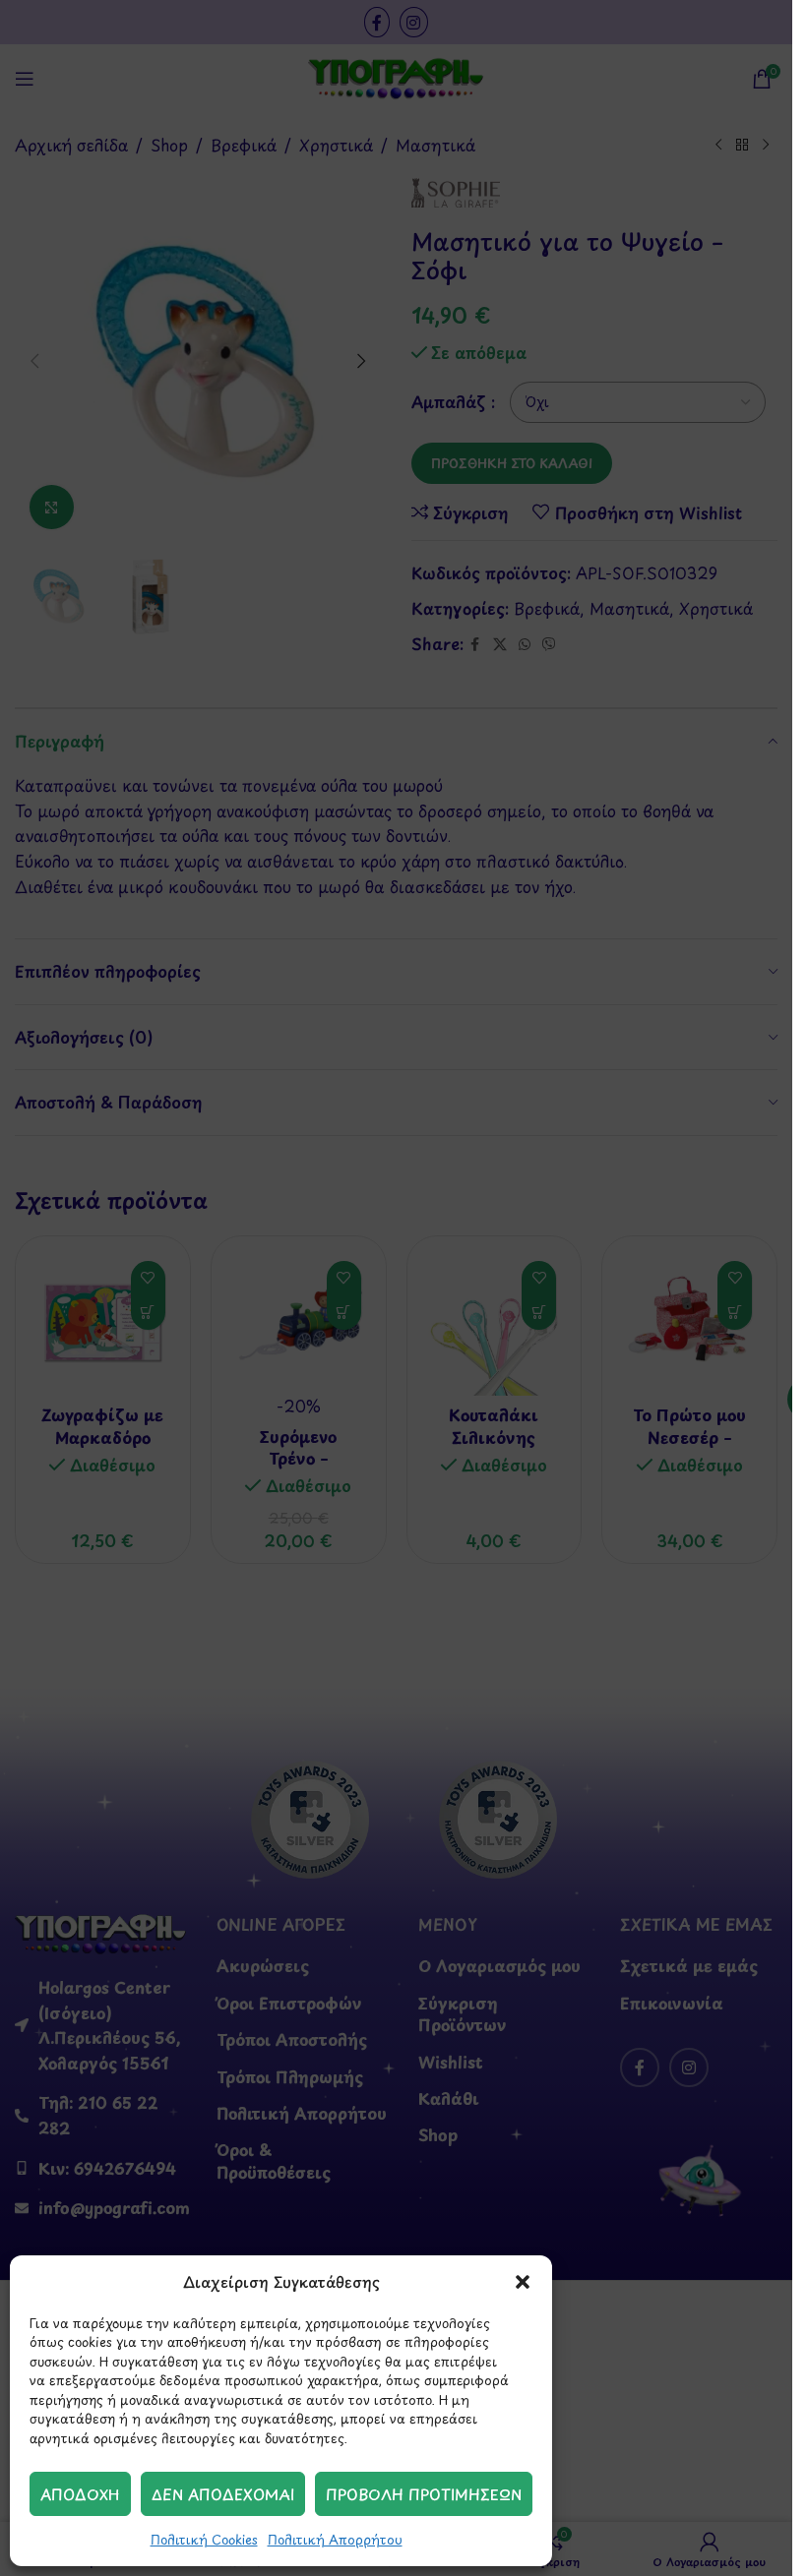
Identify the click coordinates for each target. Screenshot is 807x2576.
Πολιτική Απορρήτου (335, 2539)
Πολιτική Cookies (204, 2539)
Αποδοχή (80, 2494)
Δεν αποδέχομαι (223, 2494)
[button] (523, 2282)
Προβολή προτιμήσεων (424, 2494)
